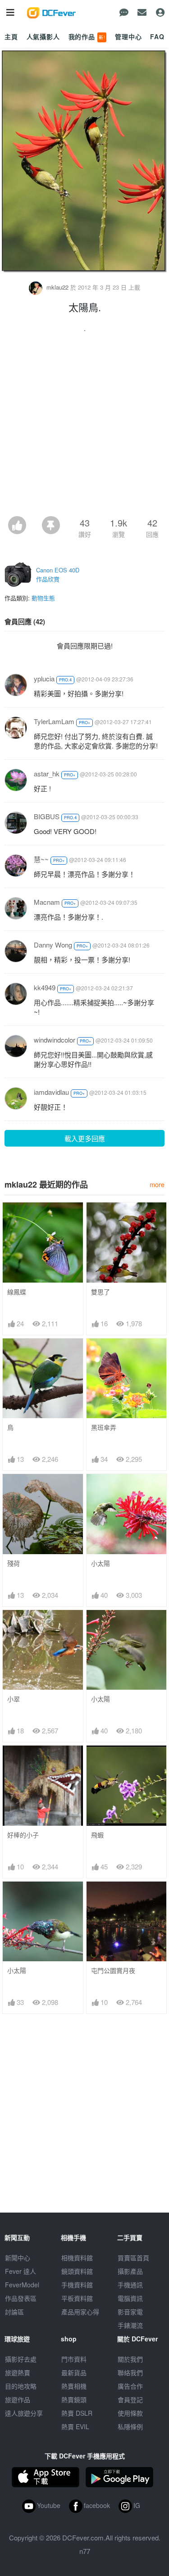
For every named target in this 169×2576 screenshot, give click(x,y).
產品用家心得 (80, 2312)
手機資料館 (77, 2285)
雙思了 (100, 1292)
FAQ (157, 36)
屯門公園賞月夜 (113, 1971)
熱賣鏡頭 (74, 2399)
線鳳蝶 (17, 1292)
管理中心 (128, 36)
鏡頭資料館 (77, 2271)
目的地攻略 (21, 2386)
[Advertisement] (84, 427)
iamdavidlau (51, 1092)
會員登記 (130, 2399)
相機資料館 (77, 2258)
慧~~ (41, 859)
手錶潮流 (130, 2325)
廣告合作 (130, 2386)
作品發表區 (21, 2298)
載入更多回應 (85, 1138)
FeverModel (22, 2285)
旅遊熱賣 (18, 2372)
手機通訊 (130, 2285)
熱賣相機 (74, 2386)
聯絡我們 (130, 2372)
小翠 (14, 1699)
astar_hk (47, 773)
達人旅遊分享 (24, 2413)
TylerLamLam (54, 721)
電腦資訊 (130, 2298)
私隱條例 (130, 2426)
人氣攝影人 (43, 36)
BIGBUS (47, 816)
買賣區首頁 (133, 2258)
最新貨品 (74, 2372)
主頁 (11, 36)
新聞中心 (18, 2258)
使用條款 (130, 2413)
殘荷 (14, 1563)
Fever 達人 (21, 2271)
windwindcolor (55, 1040)
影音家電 (130, 2312)
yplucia (44, 678)
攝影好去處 (21, 2359)
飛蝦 (97, 1835)
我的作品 (87, 36)
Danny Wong (53, 945)
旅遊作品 (18, 2399)
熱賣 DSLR (77, 2413)
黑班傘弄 (104, 1427)
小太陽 (100, 1563)
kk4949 (45, 987)
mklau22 (57, 287)
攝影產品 (130, 2271)
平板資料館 (77, 2298)
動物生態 (43, 598)
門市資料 (74, 2359)
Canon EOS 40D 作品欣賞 (58, 574)
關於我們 (130, 2359)
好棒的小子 (23, 1835)
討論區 (14, 2312)
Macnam (47, 902)
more (157, 1184)
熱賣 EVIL (75, 2426)
